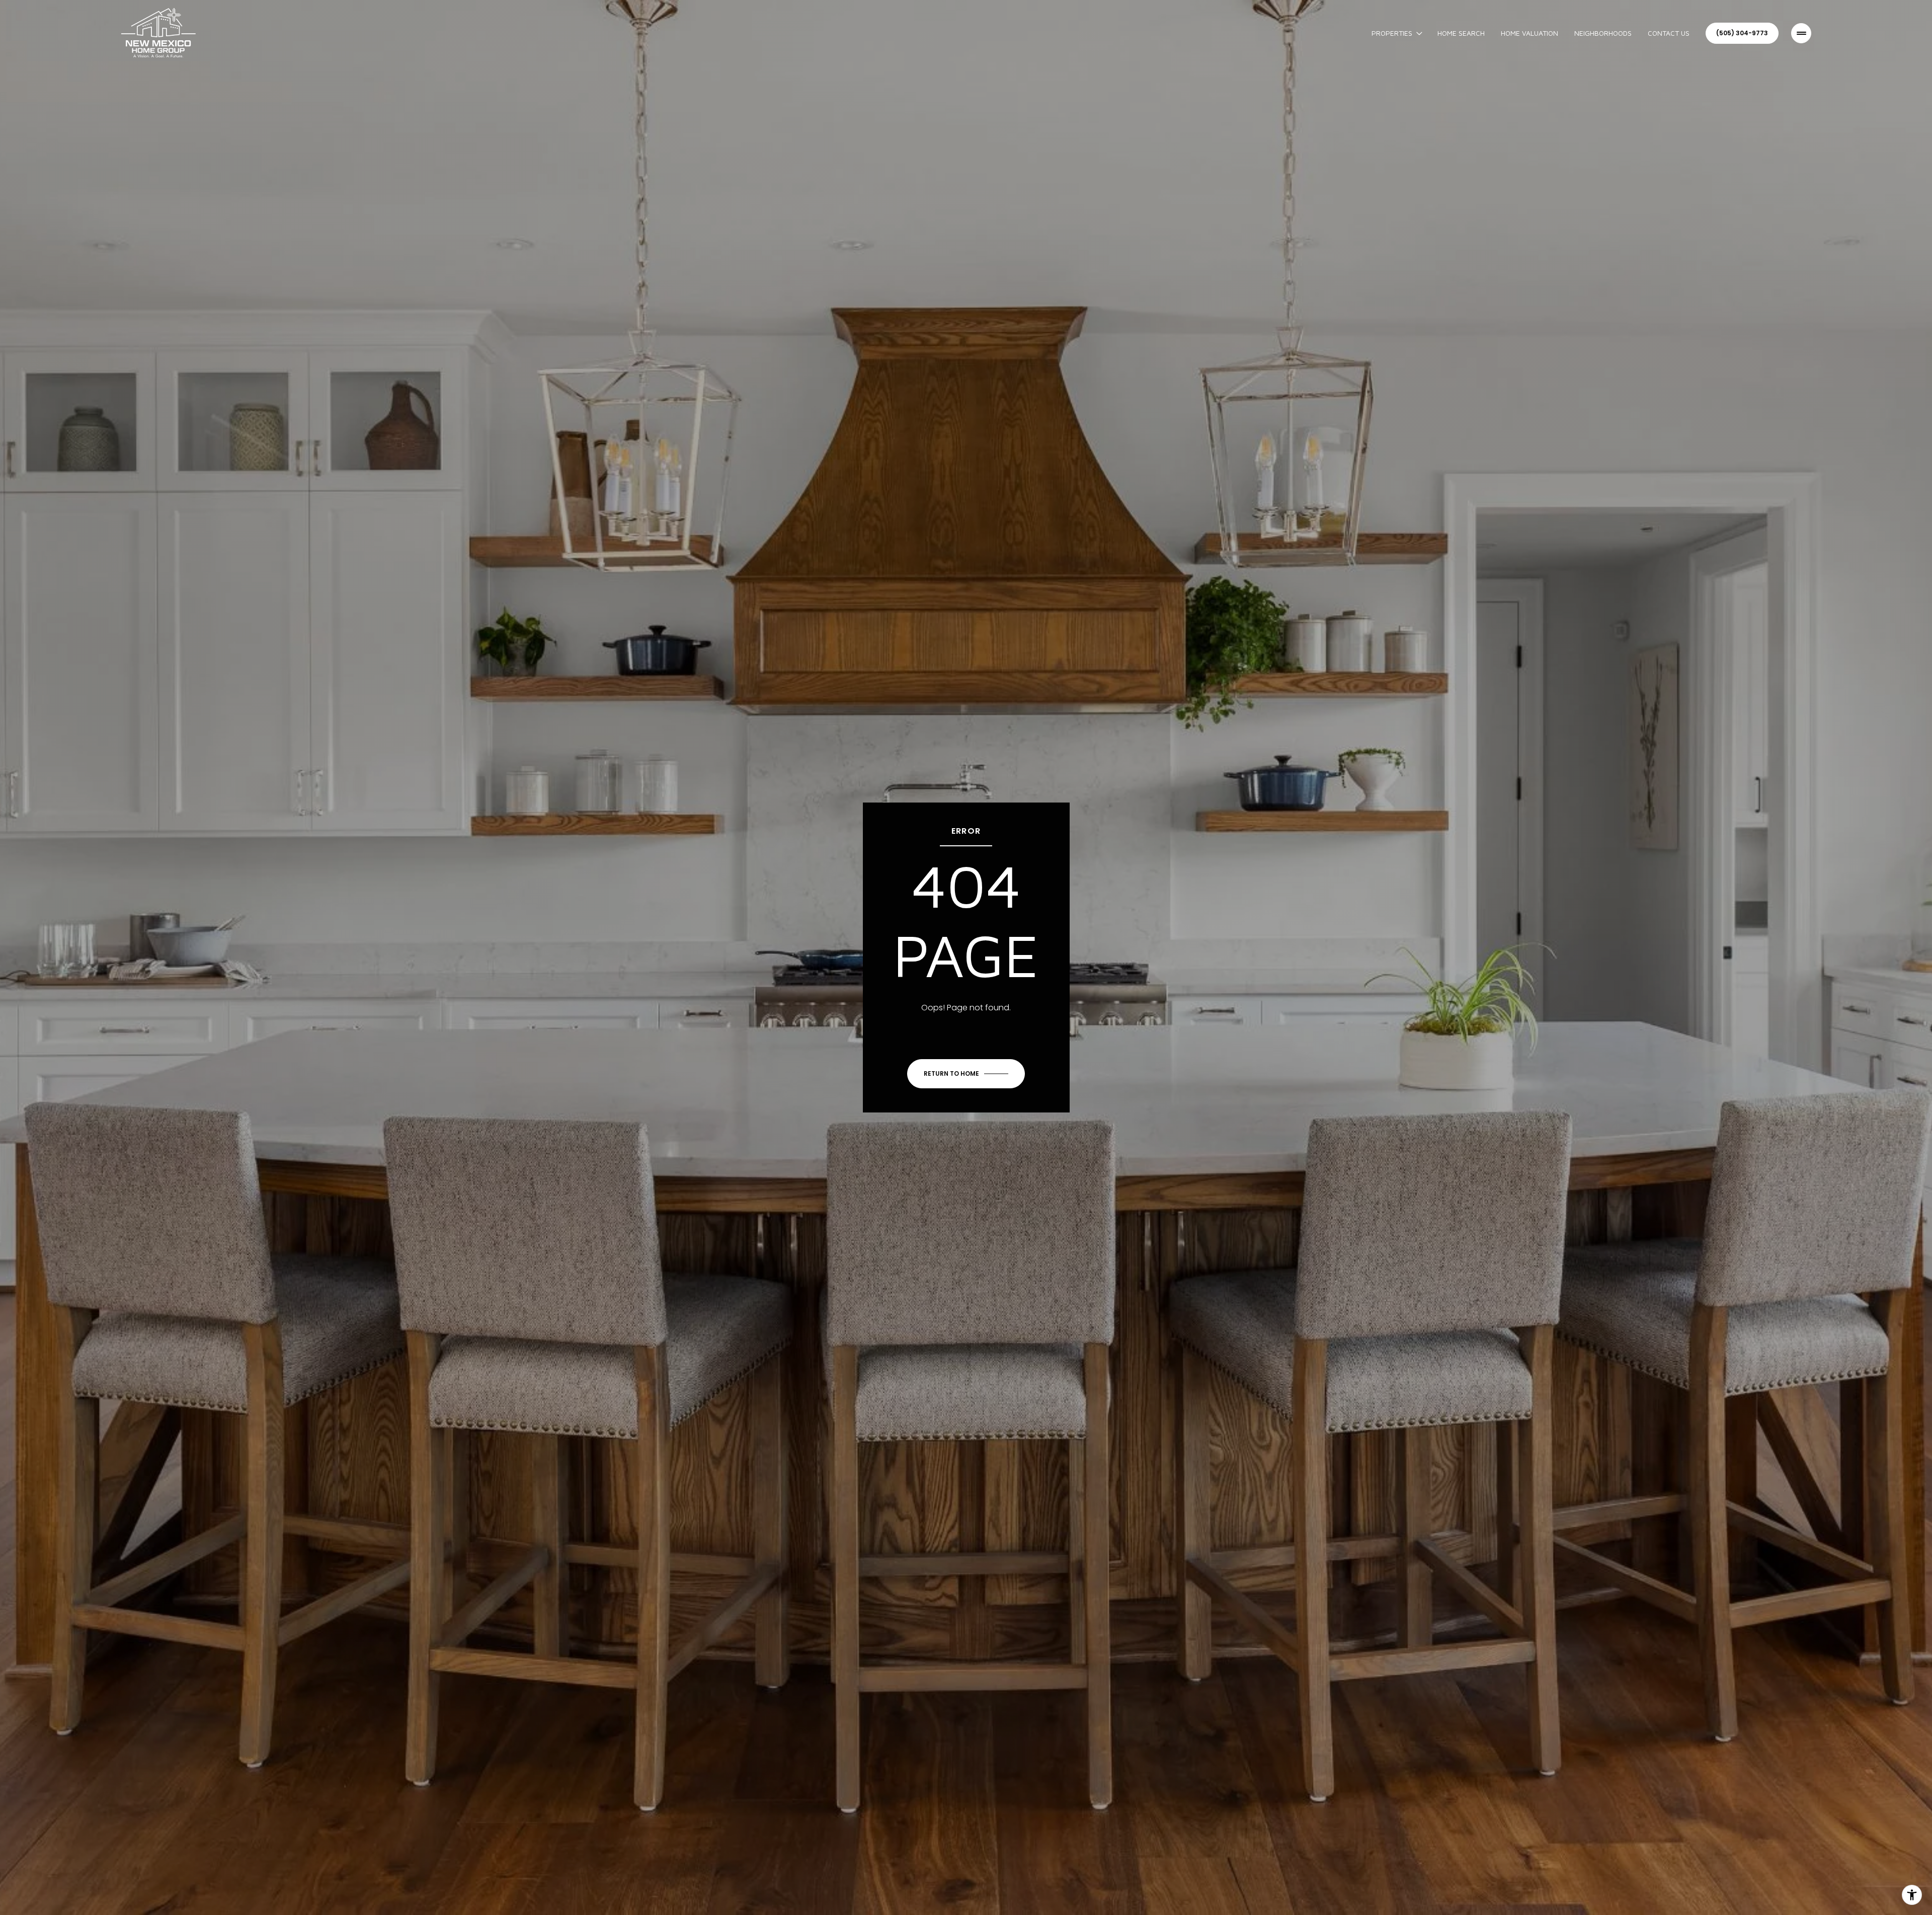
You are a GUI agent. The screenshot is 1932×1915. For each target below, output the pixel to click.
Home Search (1461, 33)
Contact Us (1669, 33)
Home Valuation (1530, 33)
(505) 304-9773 (1742, 33)
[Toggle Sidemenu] (1801, 33)
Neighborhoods (1603, 33)
